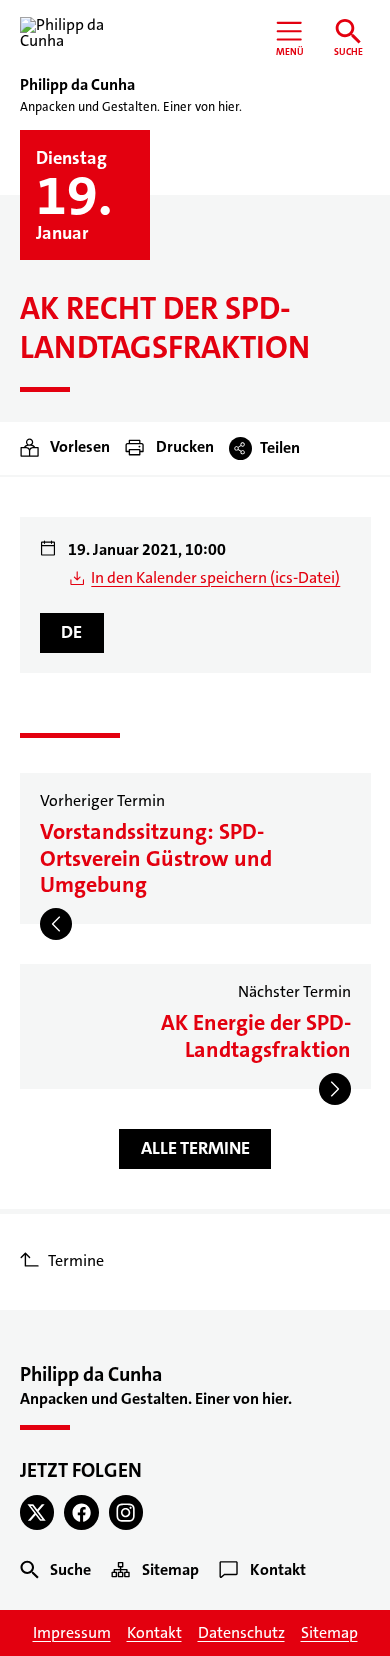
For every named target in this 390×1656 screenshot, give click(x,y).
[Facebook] (81, 1512)
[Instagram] (126, 1512)
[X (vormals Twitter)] (37, 1512)
